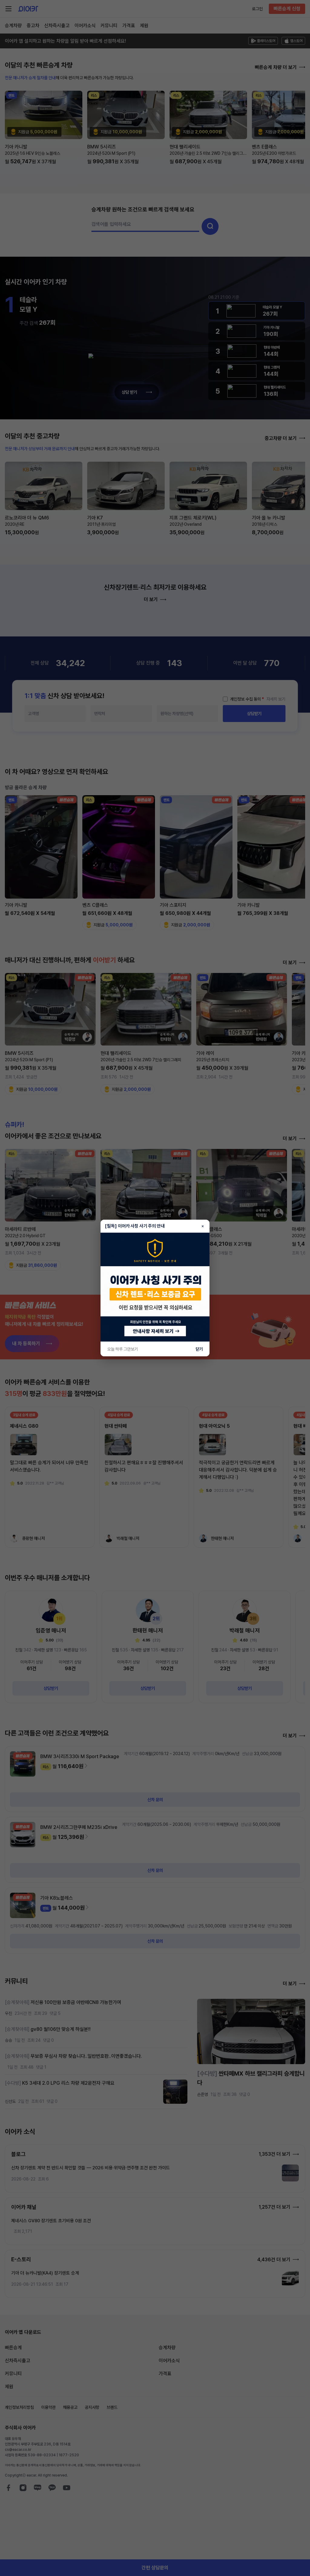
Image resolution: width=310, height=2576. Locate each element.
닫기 (199, 1349)
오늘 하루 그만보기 (123, 1349)
